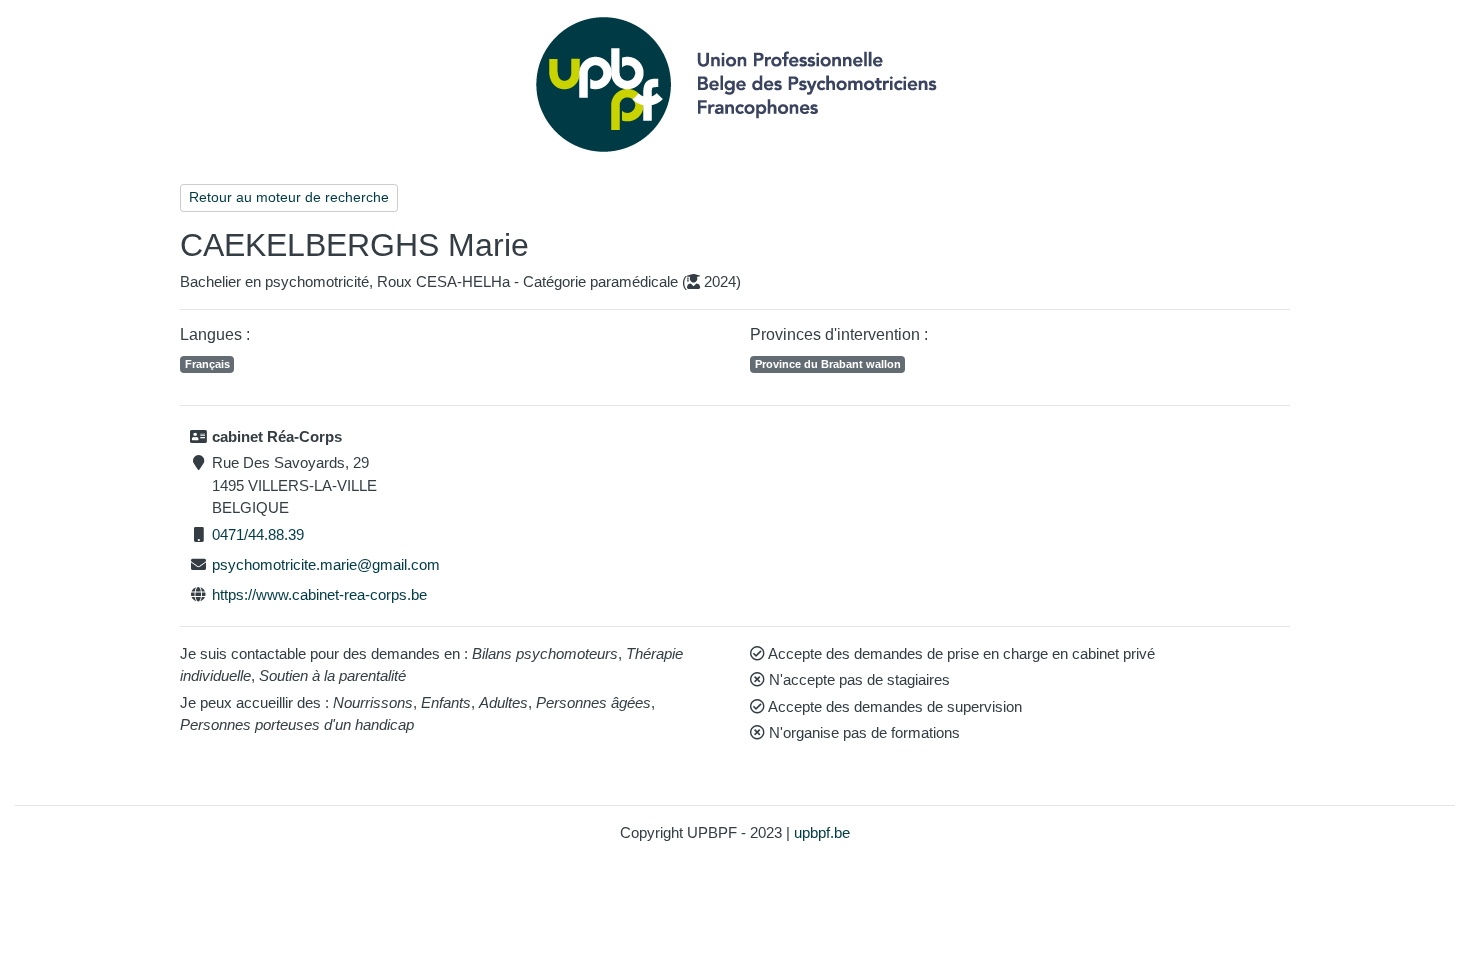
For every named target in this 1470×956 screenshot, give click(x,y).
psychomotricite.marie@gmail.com (326, 564)
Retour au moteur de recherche (289, 197)
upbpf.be (822, 832)
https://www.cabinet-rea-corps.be (319, 594)
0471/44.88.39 (258, 534)
